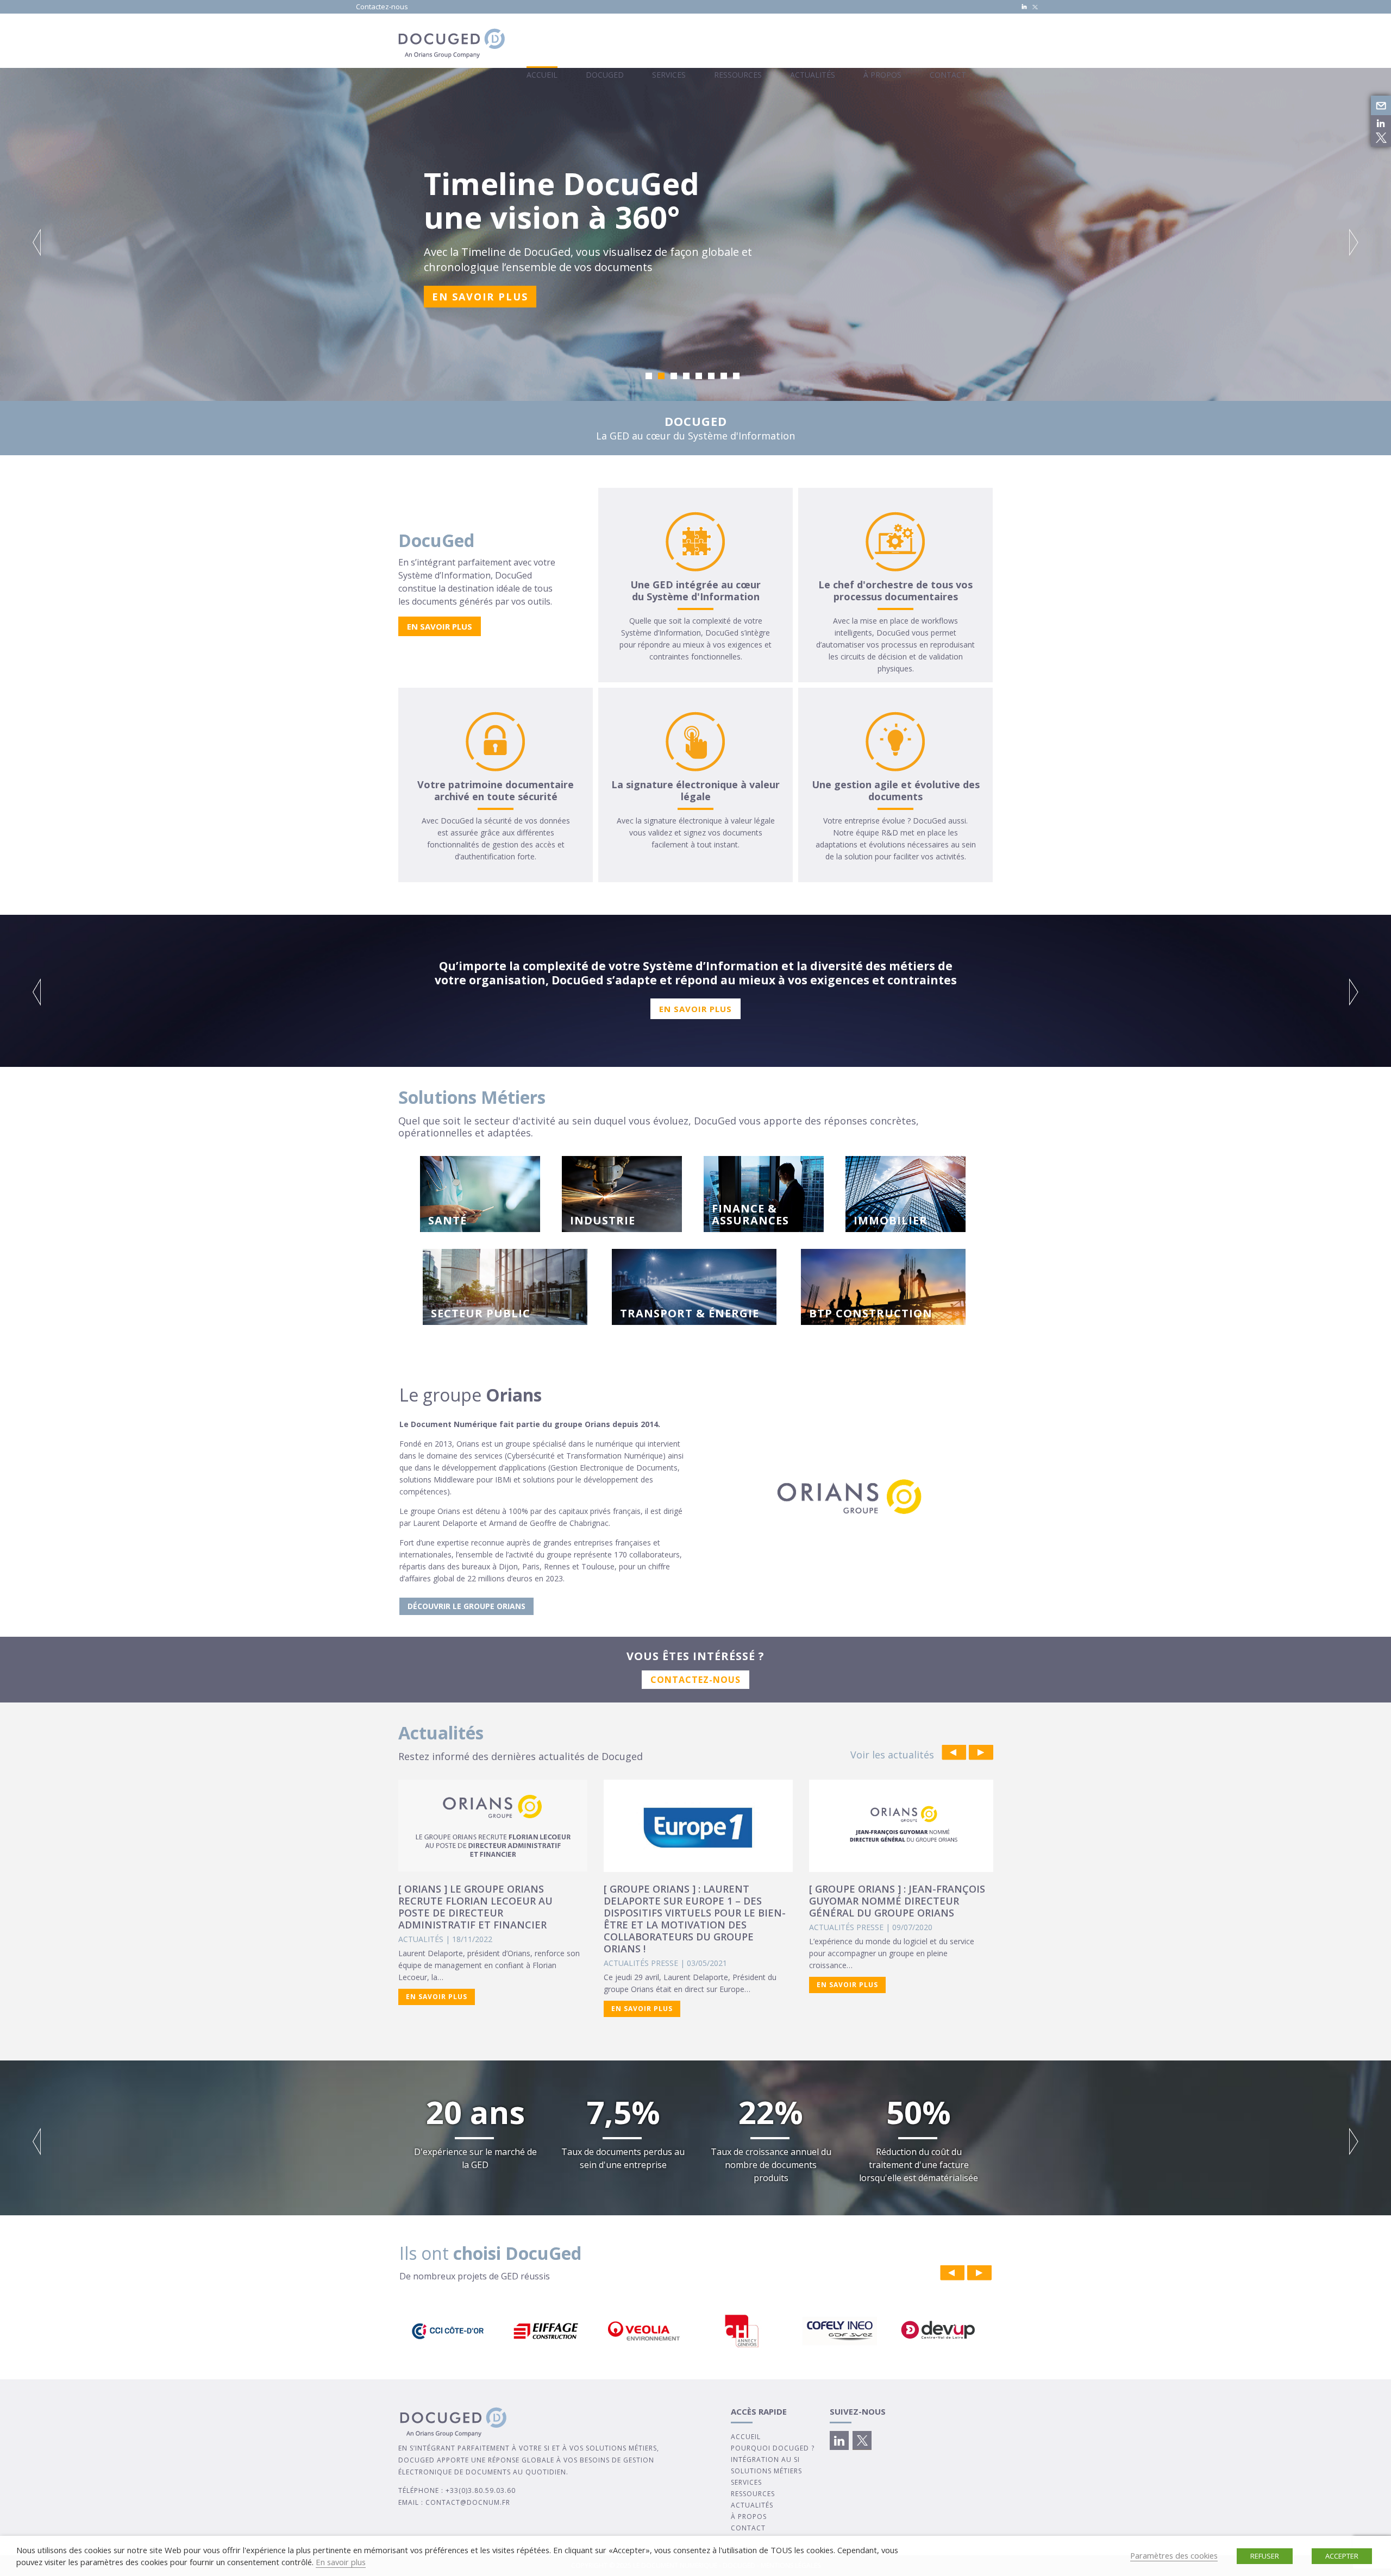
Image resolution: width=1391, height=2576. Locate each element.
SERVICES (746, 2482)
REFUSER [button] (1265, 2556)
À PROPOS (749, 2517)
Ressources (738, 75)
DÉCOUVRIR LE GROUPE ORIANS (466, 1606)
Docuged (605, 75)
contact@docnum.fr (468, 2502)
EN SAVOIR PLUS (480, 297)
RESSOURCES (753, 2494)
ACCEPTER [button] (1342, 2556)
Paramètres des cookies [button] (1174, 2555)
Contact (948, 75)
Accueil (542, 75)
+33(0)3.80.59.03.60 (481, 2490)
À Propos (882, 75)
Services (669, 75)
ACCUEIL (746, 2437)
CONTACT (748, 2528)
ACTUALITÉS (752, 2505)
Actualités (813, 75)
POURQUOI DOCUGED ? (773, 2448)
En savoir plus (341, 2562)
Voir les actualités (892, 1755)
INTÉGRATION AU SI (765, 2459)
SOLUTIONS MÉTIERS (766, 2471)
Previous (37, 242)
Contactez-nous (382, 7)
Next (1354, 242)
